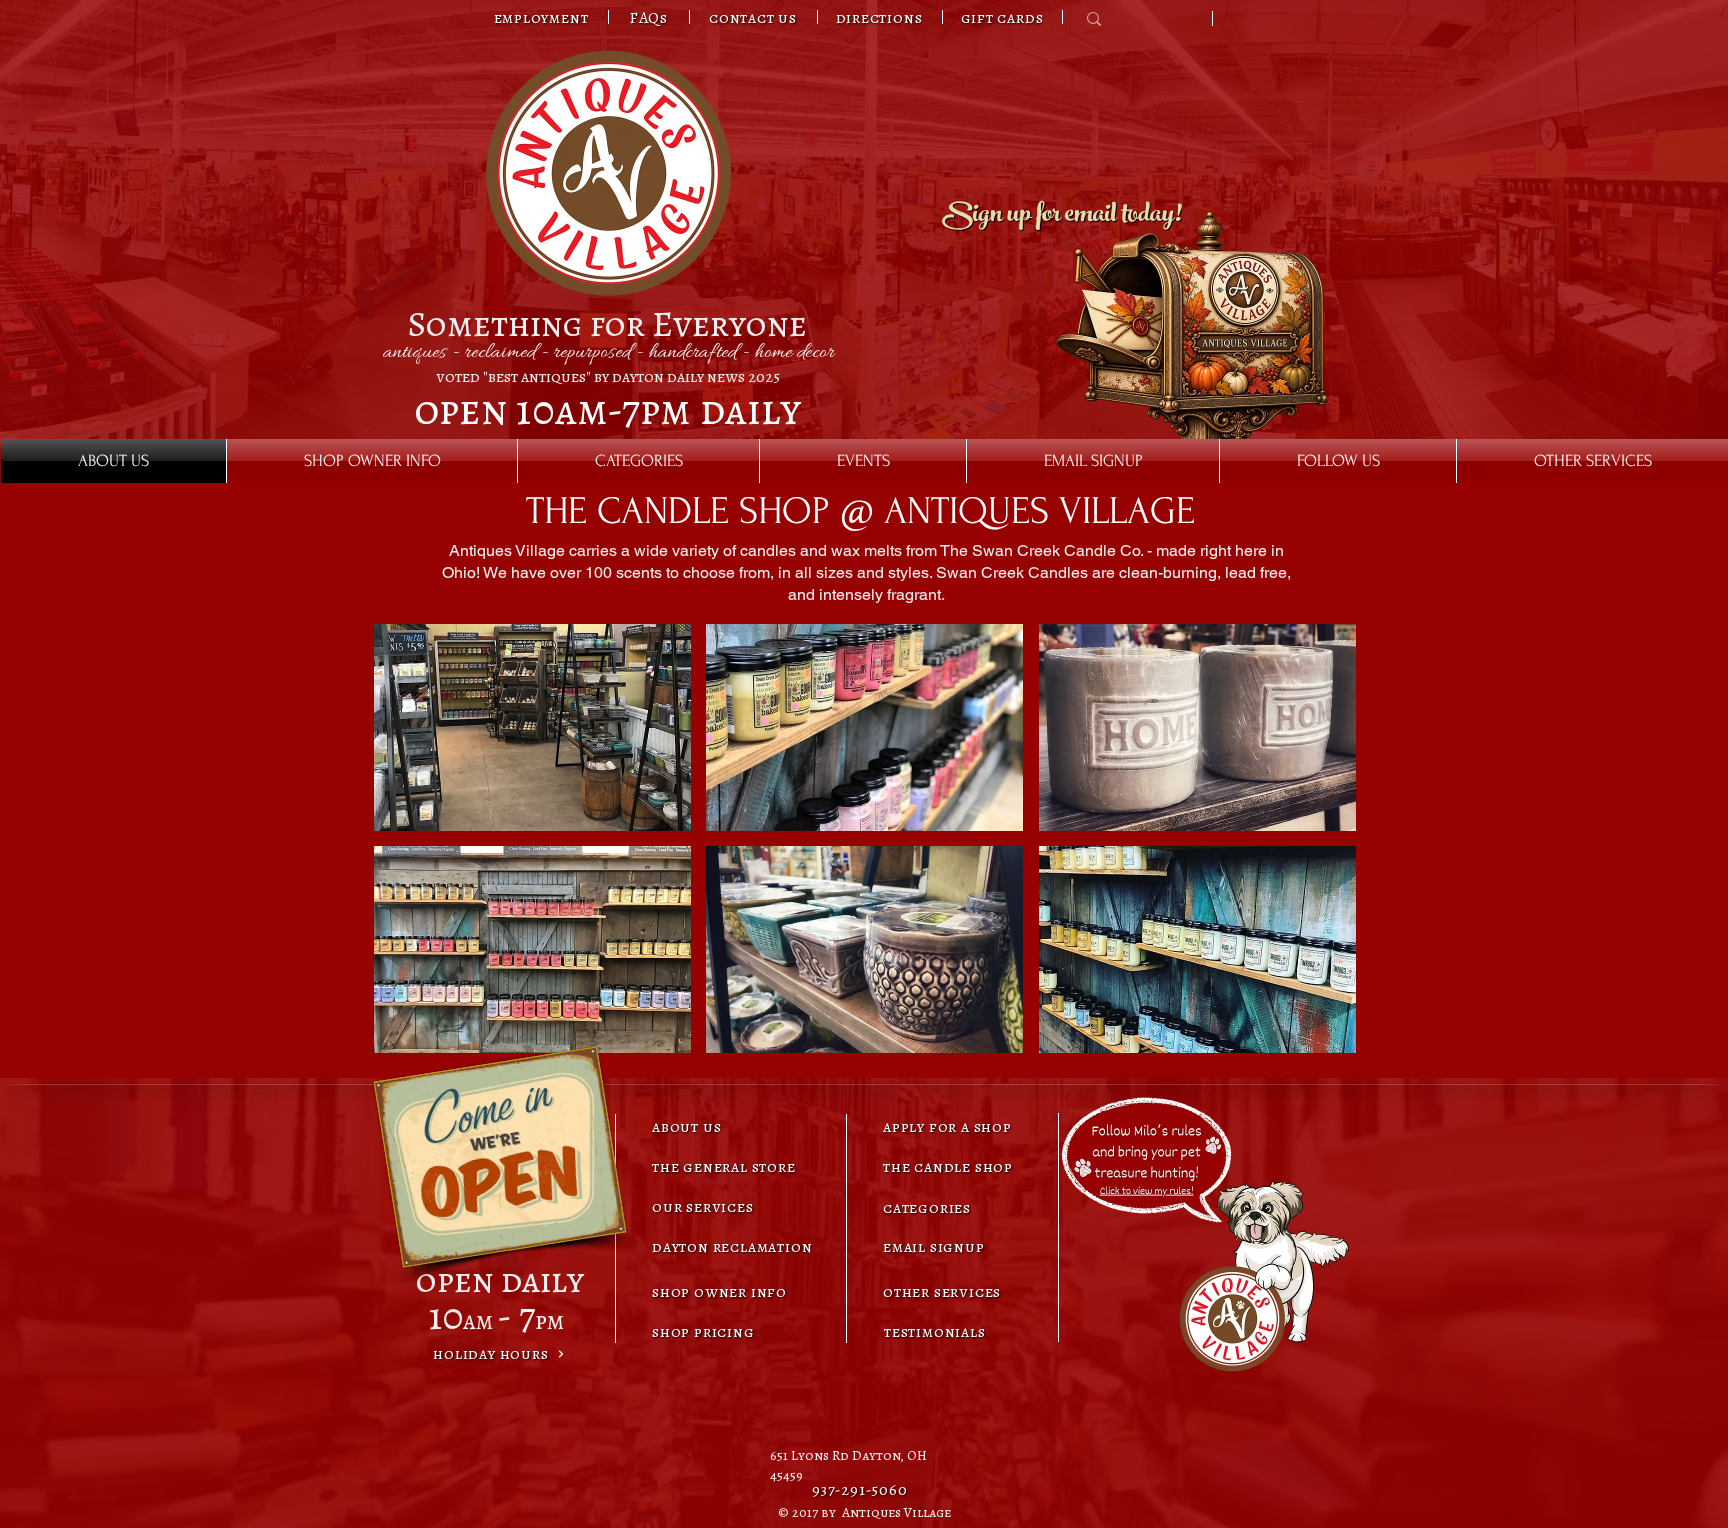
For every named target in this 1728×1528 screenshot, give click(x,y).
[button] (532, 727)
